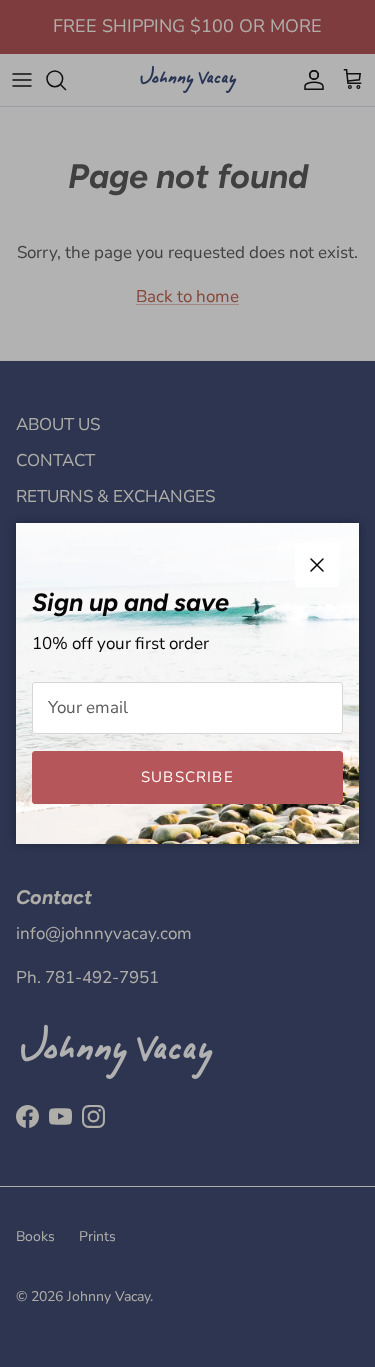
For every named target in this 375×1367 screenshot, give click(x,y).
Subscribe (187, 777)
